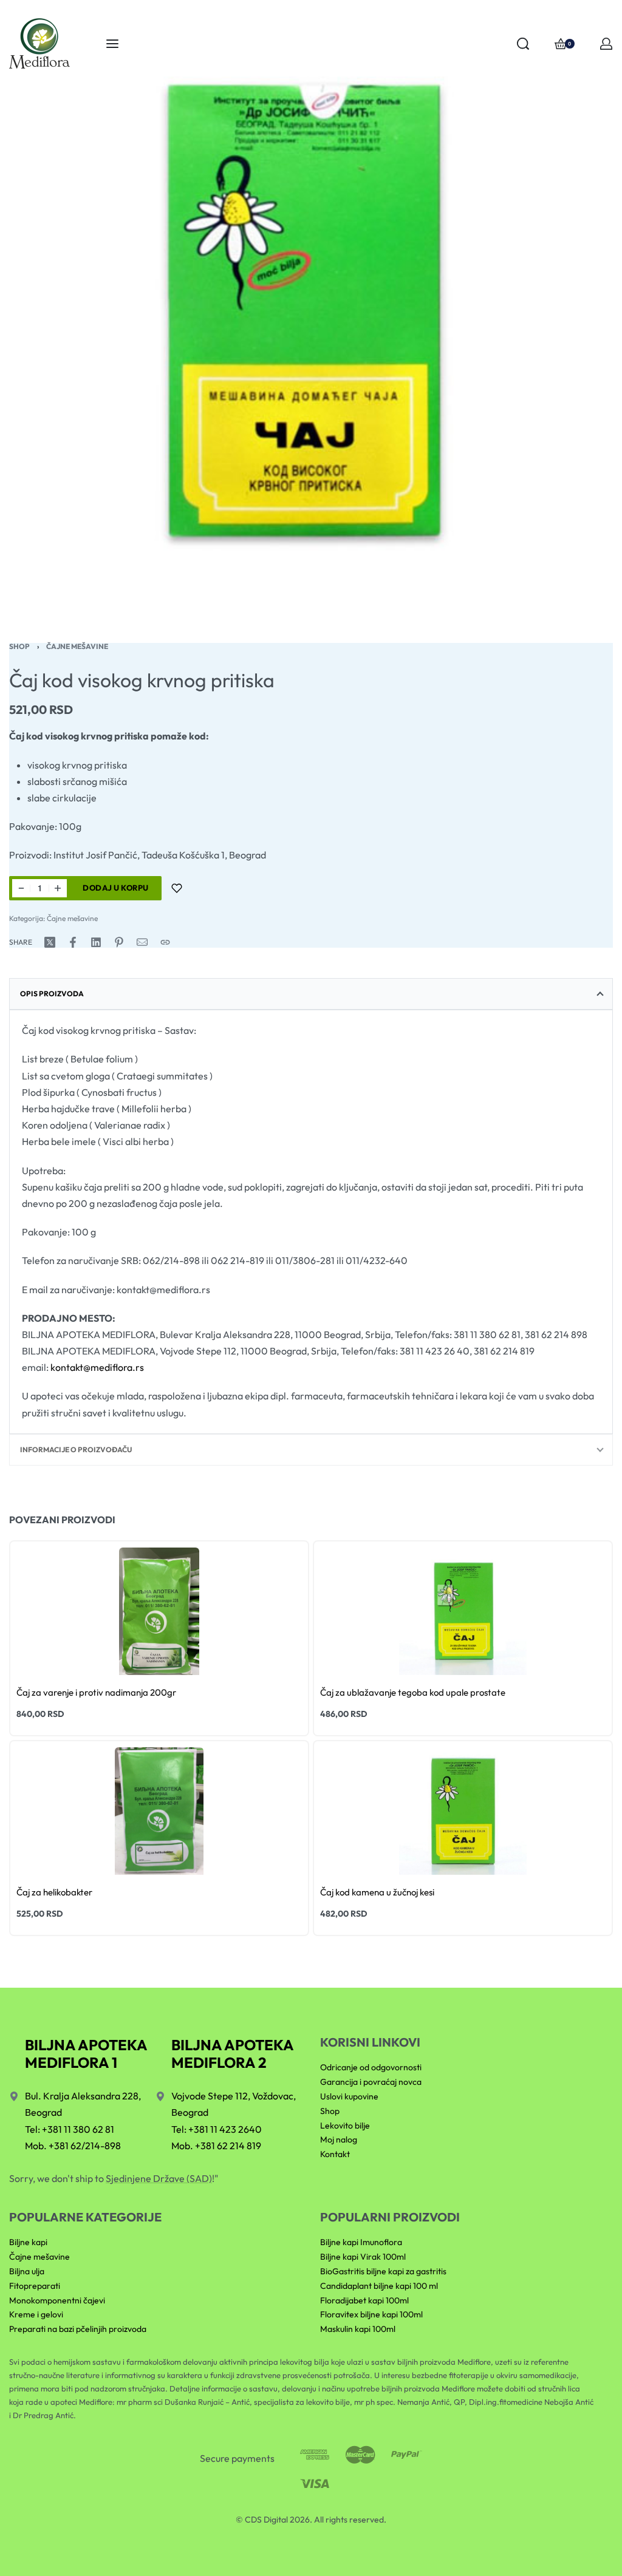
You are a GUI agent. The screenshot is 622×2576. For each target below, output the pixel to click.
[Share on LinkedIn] (96, 942)
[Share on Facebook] (73, 942)
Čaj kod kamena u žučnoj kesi (377, 1892)
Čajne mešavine (77, 646)
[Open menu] (112, 44)
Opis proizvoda (52, 994)
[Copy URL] (165, 942)
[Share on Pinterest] (119, 942)
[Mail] (142, 942)
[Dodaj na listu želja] (177, 888)
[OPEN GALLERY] (311, 311)
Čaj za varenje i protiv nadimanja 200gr (96, 1692)
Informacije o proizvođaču (76, 1449)
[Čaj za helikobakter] (159, 1811)
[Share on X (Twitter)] (50, 942)
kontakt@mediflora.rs (97, 1367)
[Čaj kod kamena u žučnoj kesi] (463, 1811)
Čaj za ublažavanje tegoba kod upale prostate (413, 1692)
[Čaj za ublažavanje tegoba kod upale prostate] (463, 1611)
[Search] (523, 44)
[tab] (311, 994)
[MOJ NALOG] (606, 44)
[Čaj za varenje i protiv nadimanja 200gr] (159, 1611)
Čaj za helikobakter (54, 1892)
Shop (19, 646)
